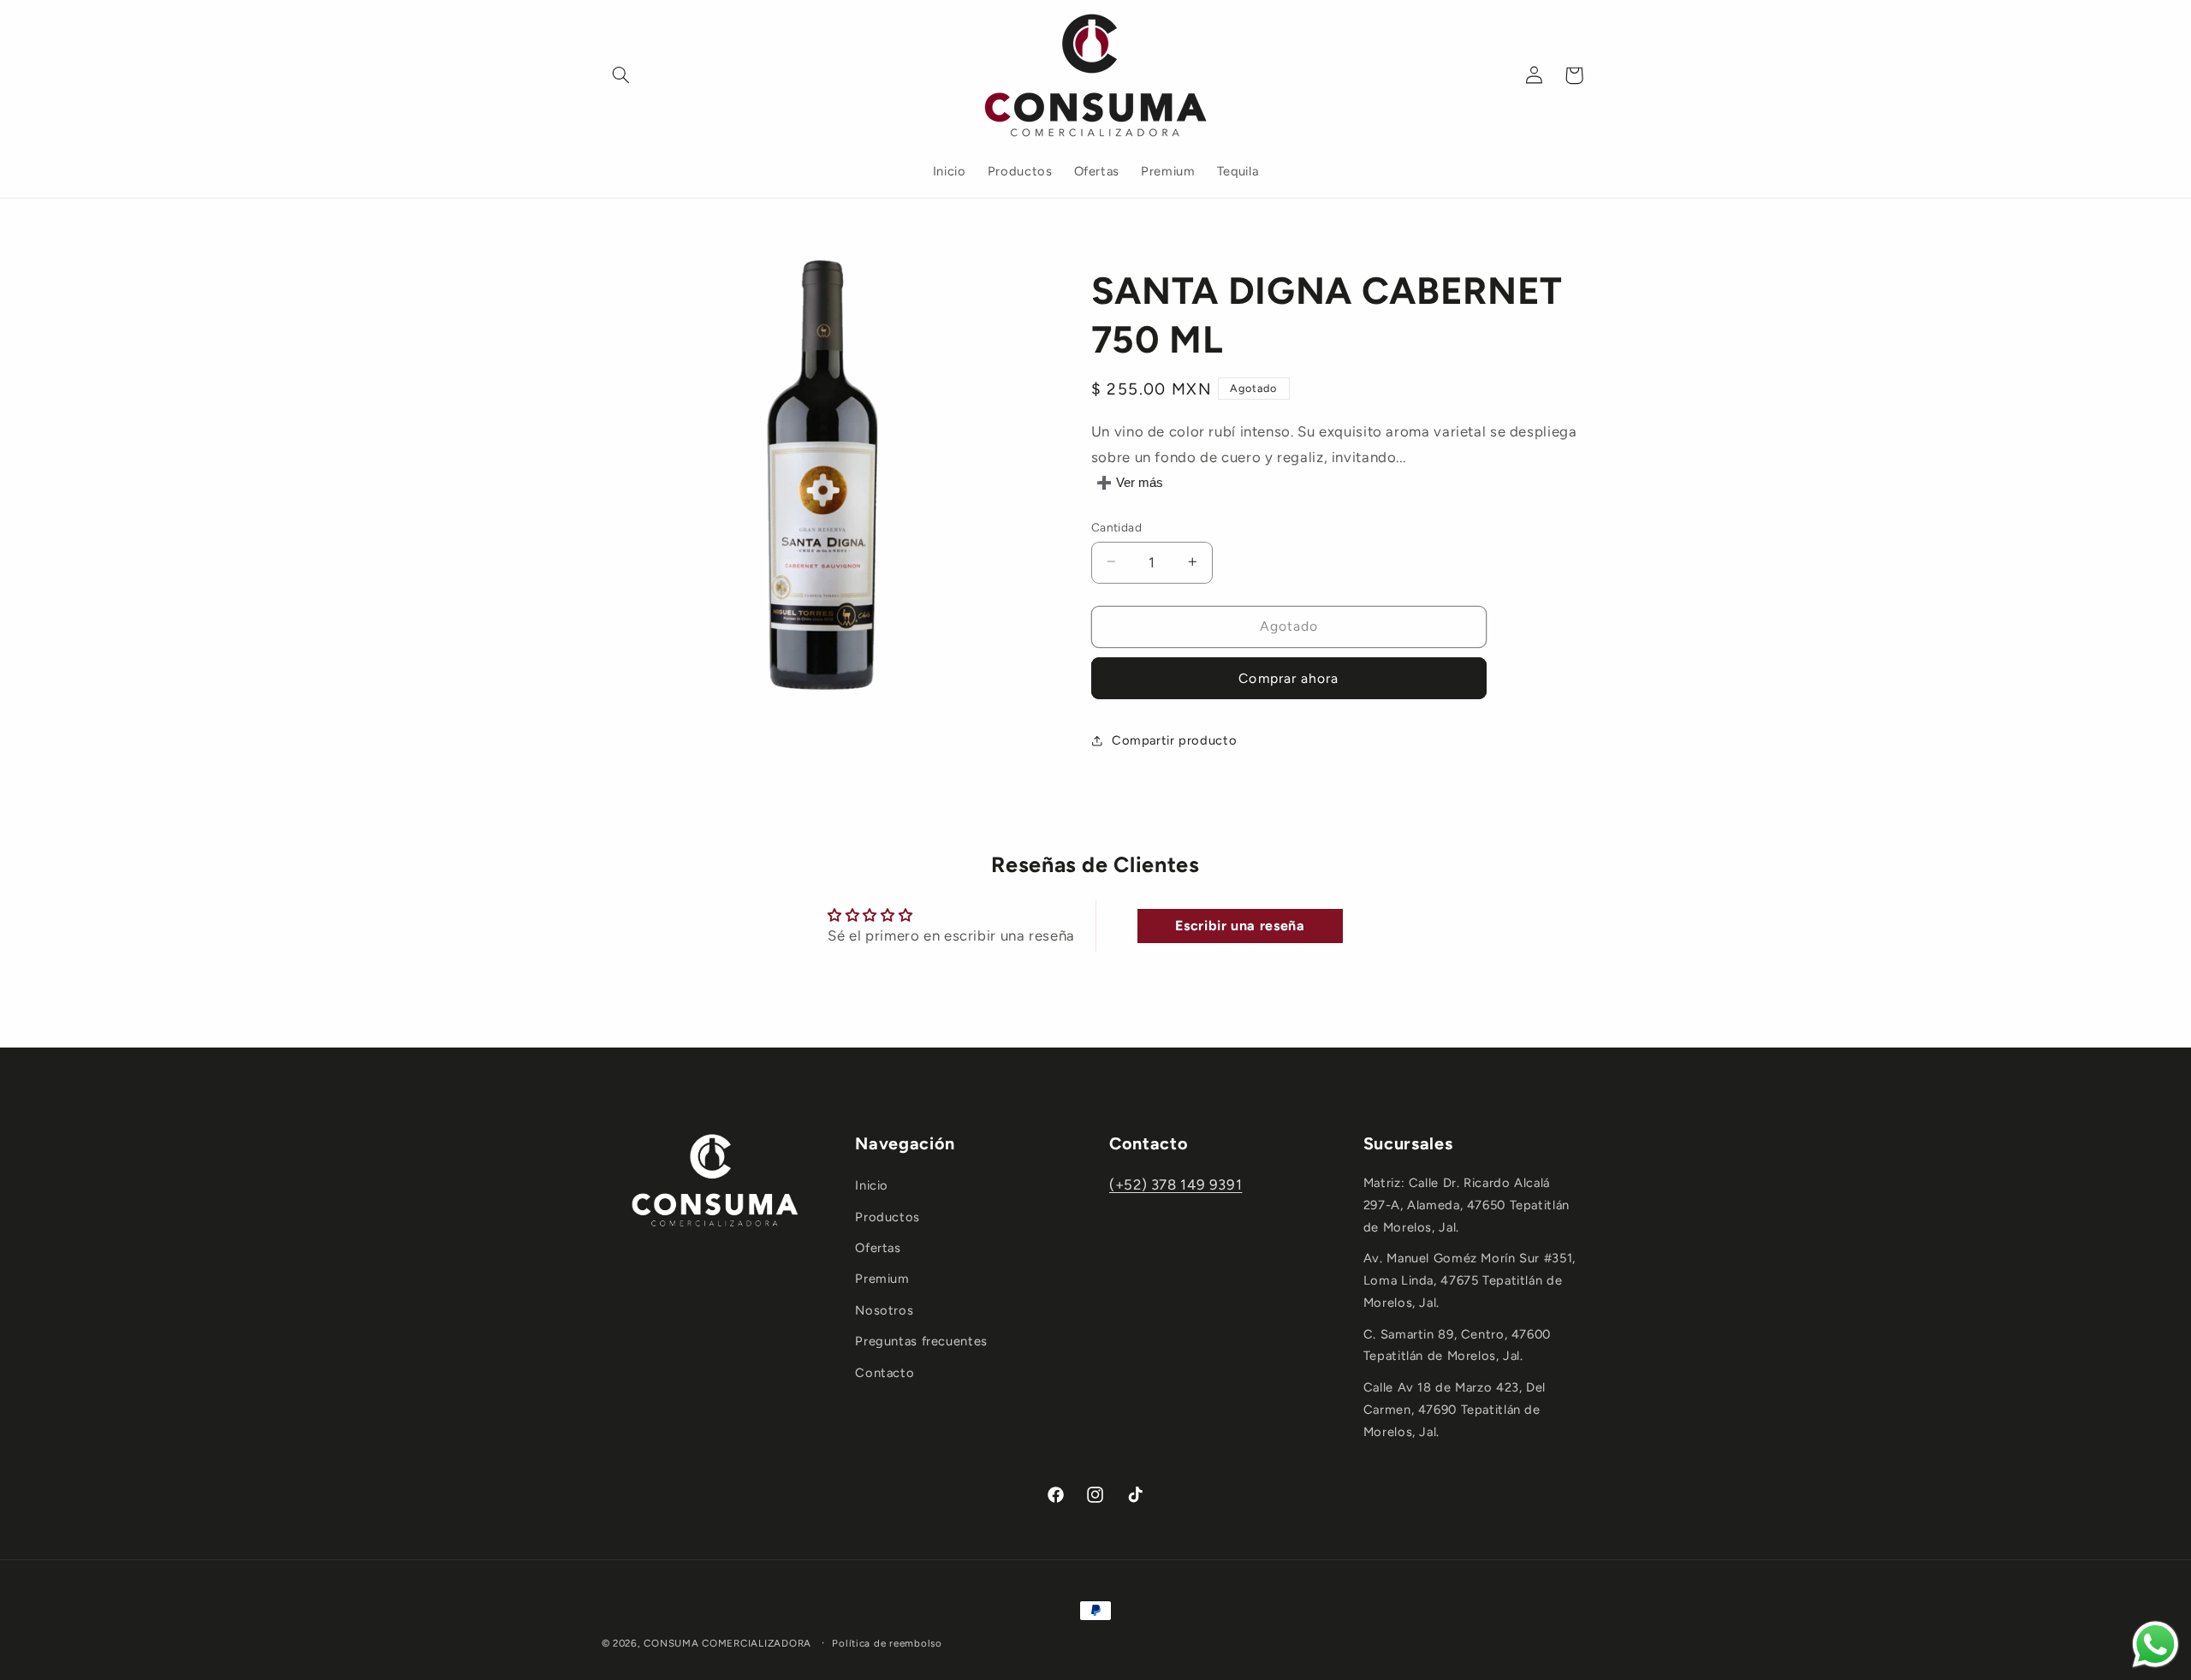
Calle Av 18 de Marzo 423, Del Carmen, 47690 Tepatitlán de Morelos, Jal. (1455, 1410)
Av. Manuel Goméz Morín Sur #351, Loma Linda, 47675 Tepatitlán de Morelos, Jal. (1470, 1280)
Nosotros (884, 1310)
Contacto (885, 1373)
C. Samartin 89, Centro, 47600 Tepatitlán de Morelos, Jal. (1457, 1345)
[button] (621, 75)
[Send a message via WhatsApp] (2155, 1644)
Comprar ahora (1288, 677)
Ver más (1140, 483)
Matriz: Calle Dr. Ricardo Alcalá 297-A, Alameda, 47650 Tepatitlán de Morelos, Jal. (1467, 1205)
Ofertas (878, 1248)
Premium (882, 1279)
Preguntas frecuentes (921, 1341)
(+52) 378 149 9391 (1176, 1184)
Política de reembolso (887, 1643)
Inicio (872, 1185)
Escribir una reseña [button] (1240, 926)
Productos (888, 1217)
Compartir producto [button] (1174, 740)
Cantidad (1116, 526)
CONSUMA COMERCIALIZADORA (727, 1643)
